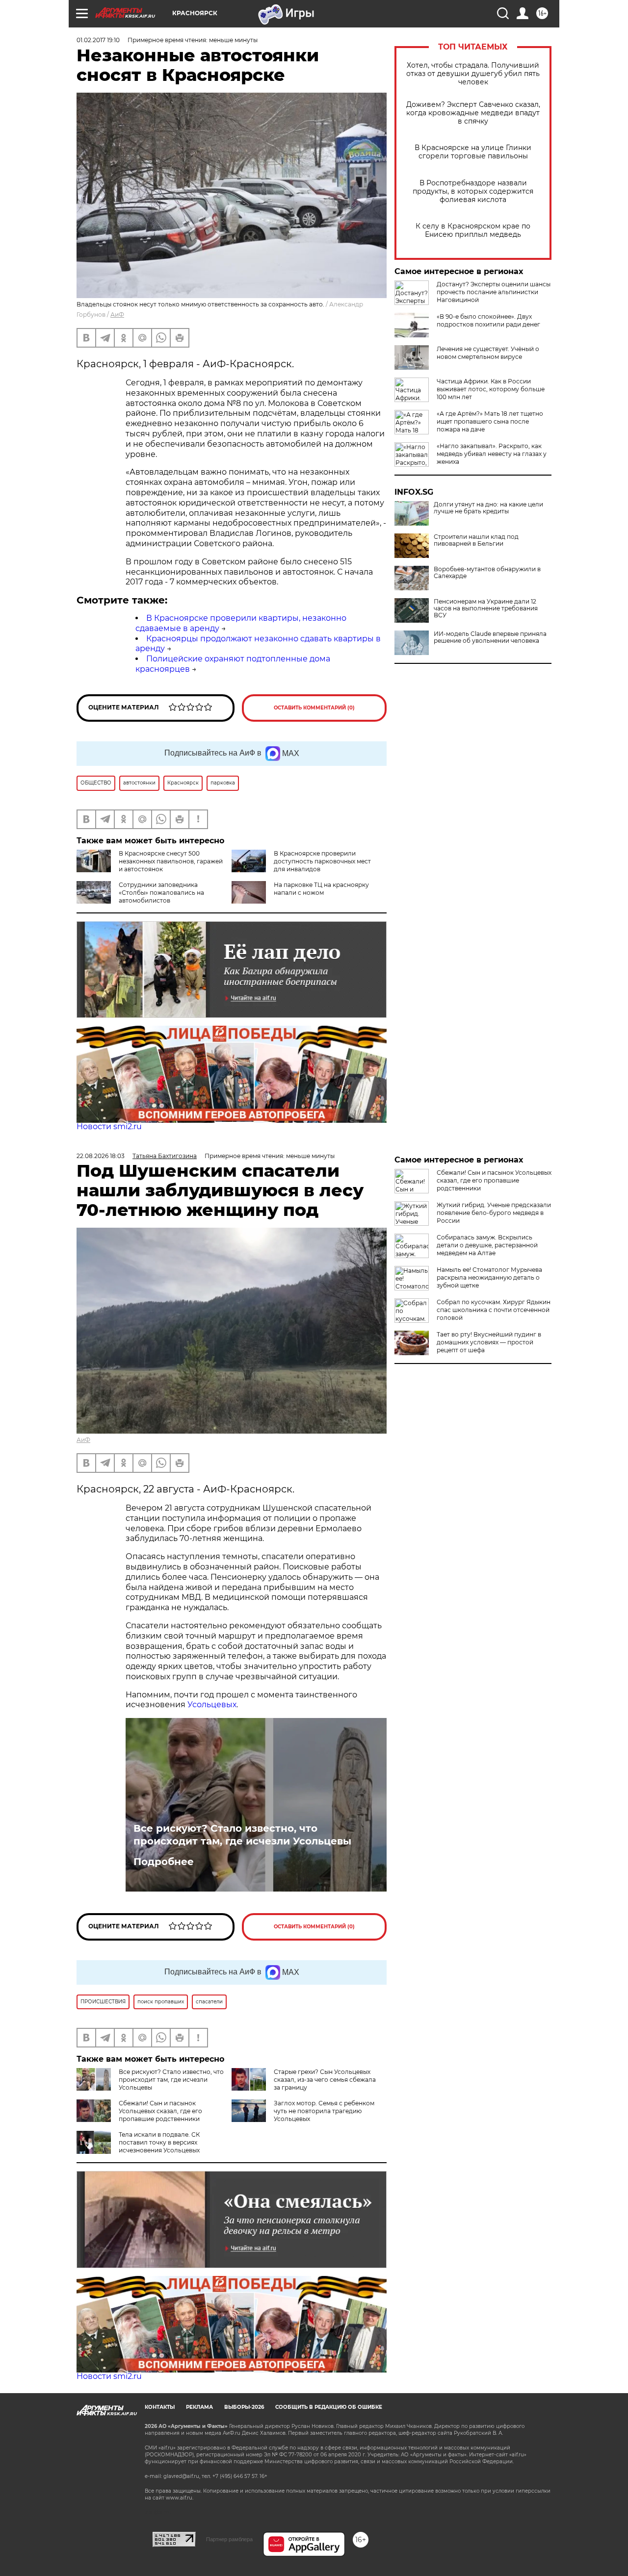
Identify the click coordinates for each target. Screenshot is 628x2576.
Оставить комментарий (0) (314, 708)
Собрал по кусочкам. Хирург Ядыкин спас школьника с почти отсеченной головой (494, 1310)
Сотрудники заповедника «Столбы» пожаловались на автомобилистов (161, 893)
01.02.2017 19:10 (98, 40)
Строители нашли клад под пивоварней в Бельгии (476, 540)
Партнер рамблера (229, 2539)
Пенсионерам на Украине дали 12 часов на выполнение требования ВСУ (486, 608)
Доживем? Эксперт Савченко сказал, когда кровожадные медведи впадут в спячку (473, 113)
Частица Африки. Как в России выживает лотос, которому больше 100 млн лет (491, 389)
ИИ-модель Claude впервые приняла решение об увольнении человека (490, 637)
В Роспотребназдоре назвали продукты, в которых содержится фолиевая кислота (473, 191)
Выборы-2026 (244, 2407)
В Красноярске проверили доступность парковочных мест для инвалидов (322, 861)
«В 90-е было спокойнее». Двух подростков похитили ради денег (488, 320)
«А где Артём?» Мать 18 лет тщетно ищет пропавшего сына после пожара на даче (490, 421)
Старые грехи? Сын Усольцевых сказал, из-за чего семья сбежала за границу (325, 2080)
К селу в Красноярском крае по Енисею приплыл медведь (473, 230)
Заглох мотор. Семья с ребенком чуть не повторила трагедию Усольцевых (324, 2111)
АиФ (117, 315)
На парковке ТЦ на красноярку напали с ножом (321, 889)
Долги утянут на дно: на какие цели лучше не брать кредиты (488, 508)
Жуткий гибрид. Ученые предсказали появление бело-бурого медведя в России (494, 1213)
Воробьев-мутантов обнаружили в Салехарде (487, 573)
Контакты (160, 2407)
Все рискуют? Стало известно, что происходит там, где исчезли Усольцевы (242, 1835)
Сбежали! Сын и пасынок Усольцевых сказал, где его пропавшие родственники (160, 2111)
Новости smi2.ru (109, 1126)
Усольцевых (212, 1705)
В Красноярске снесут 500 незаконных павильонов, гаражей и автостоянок (171, 861)
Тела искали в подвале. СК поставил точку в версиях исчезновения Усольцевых (159, 2142)
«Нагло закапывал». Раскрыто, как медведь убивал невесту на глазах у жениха (492, 454)
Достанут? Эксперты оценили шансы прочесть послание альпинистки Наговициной (494, 292)
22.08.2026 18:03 (101, 1156)
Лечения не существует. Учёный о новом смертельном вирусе (488, 353)
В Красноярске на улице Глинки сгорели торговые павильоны (473, 152)
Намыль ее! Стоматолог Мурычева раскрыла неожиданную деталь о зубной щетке (489, 1277)
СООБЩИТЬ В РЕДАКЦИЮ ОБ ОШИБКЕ (329, 2407)
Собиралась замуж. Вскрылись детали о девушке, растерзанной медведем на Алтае (487, 1245)
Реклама (199, 2407)
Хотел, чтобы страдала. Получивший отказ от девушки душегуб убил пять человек (473, 74)
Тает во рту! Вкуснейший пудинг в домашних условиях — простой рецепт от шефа (489, 1342)
